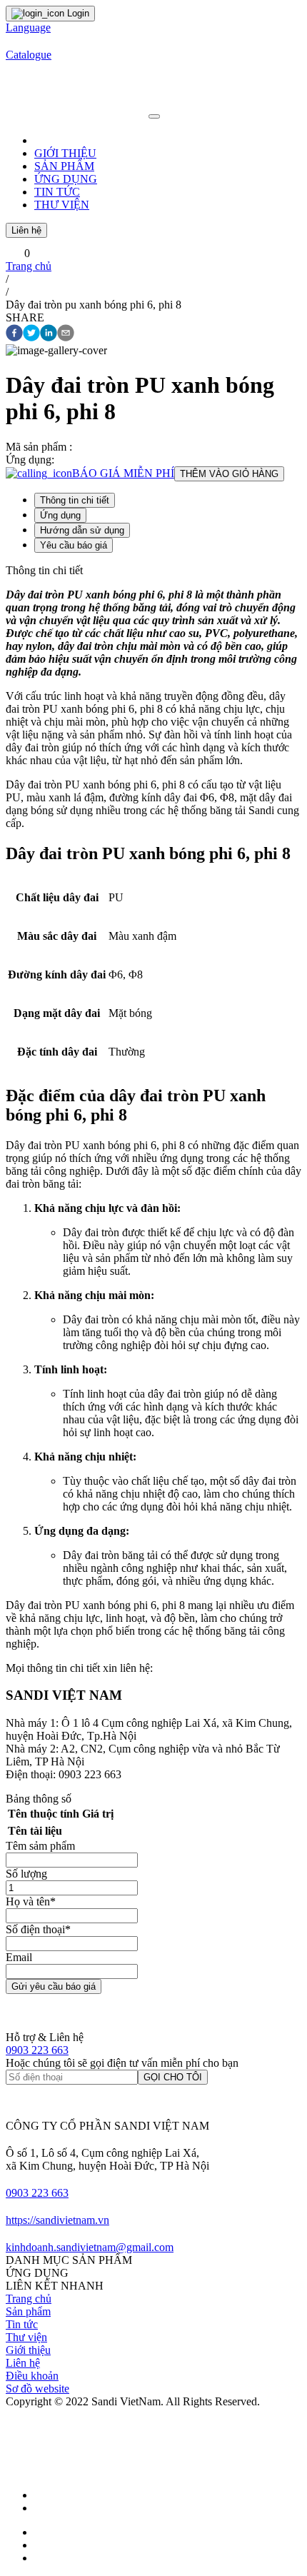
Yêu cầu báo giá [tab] (74, 545)
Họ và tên (31, 1901)
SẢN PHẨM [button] (64, 166)
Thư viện (26, 2337)
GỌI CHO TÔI (173, 2077)
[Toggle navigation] (154, 116)
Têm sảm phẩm (40, 1846)
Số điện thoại (38, 1929)
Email (19, 1957)
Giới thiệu (28, 2350)
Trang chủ (29, 266)
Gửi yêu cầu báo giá (54, 1986)
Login (77, 13)
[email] (66, 334)
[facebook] (14, 334)
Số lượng (26, 1874)
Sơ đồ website (37, 2389)
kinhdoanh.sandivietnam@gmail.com (90, 2247)
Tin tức (22, 2324)
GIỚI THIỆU (65, 153)
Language (28, 27)
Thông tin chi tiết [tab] (75, 500)
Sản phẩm (28, 2311)
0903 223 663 (37, 2050)
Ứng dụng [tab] (60, 515)
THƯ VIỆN (62, 205)
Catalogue (29, 55)
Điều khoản (32, 2376)
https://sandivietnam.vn (57, 2220)
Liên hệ (26, 230)
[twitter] (31, 334)
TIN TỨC (57, 192)
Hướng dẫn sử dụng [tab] (82, 530)
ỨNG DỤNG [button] (66, 179)
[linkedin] (49, 334)
